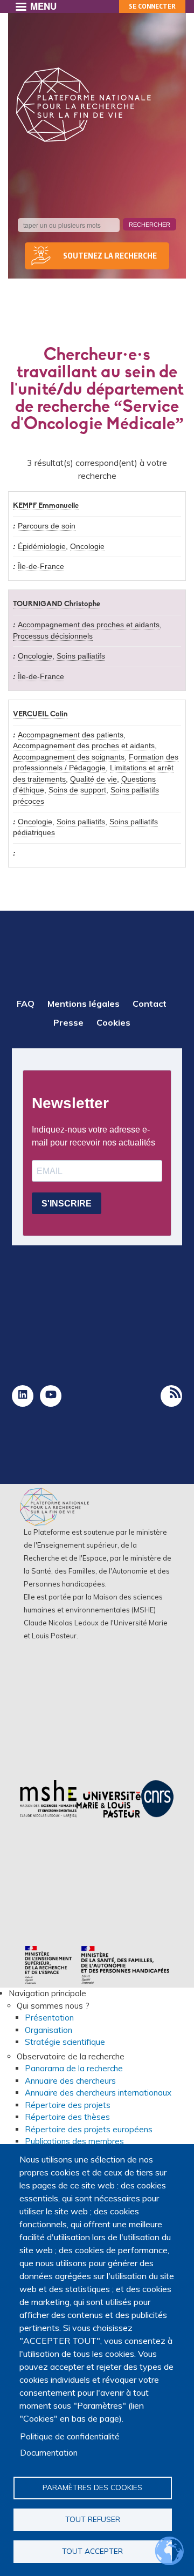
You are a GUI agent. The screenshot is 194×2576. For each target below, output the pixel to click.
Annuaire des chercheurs (70, 2081)
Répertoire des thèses (67, 2117)
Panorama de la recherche (74, 2068)
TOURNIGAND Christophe (57, 604)
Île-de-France (41, 567)
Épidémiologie (42, 547)
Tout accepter (92, 2551)
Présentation (49, 2018)
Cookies (113, 1022)
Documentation (49, 2453)
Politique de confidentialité (70, 2436)
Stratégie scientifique (65, 2042)
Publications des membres (74, 2141)
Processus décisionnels (53, 636)
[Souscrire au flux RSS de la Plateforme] (171, 1396)
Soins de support (77, 790)
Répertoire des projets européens (89, 2129)
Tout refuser (93, 2519)
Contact (150, 1004)
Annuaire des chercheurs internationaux (98, 2093)
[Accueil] (84, 105)
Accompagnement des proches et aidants (89, 625)
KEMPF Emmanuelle (46, 506)
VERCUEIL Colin (40, 714)
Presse (68, 1022)
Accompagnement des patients (71, 735)
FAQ (26, 1004)
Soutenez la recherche (110, 256)
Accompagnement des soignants (69, 757)
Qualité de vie (93, 779)
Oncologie (87, 547)
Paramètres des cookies (92, 2487)
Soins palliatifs (81, 656)
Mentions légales (84, 1004)
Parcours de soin (47, 526)
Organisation (48, 2030)
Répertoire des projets (68, 2105)
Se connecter (152, 6)
